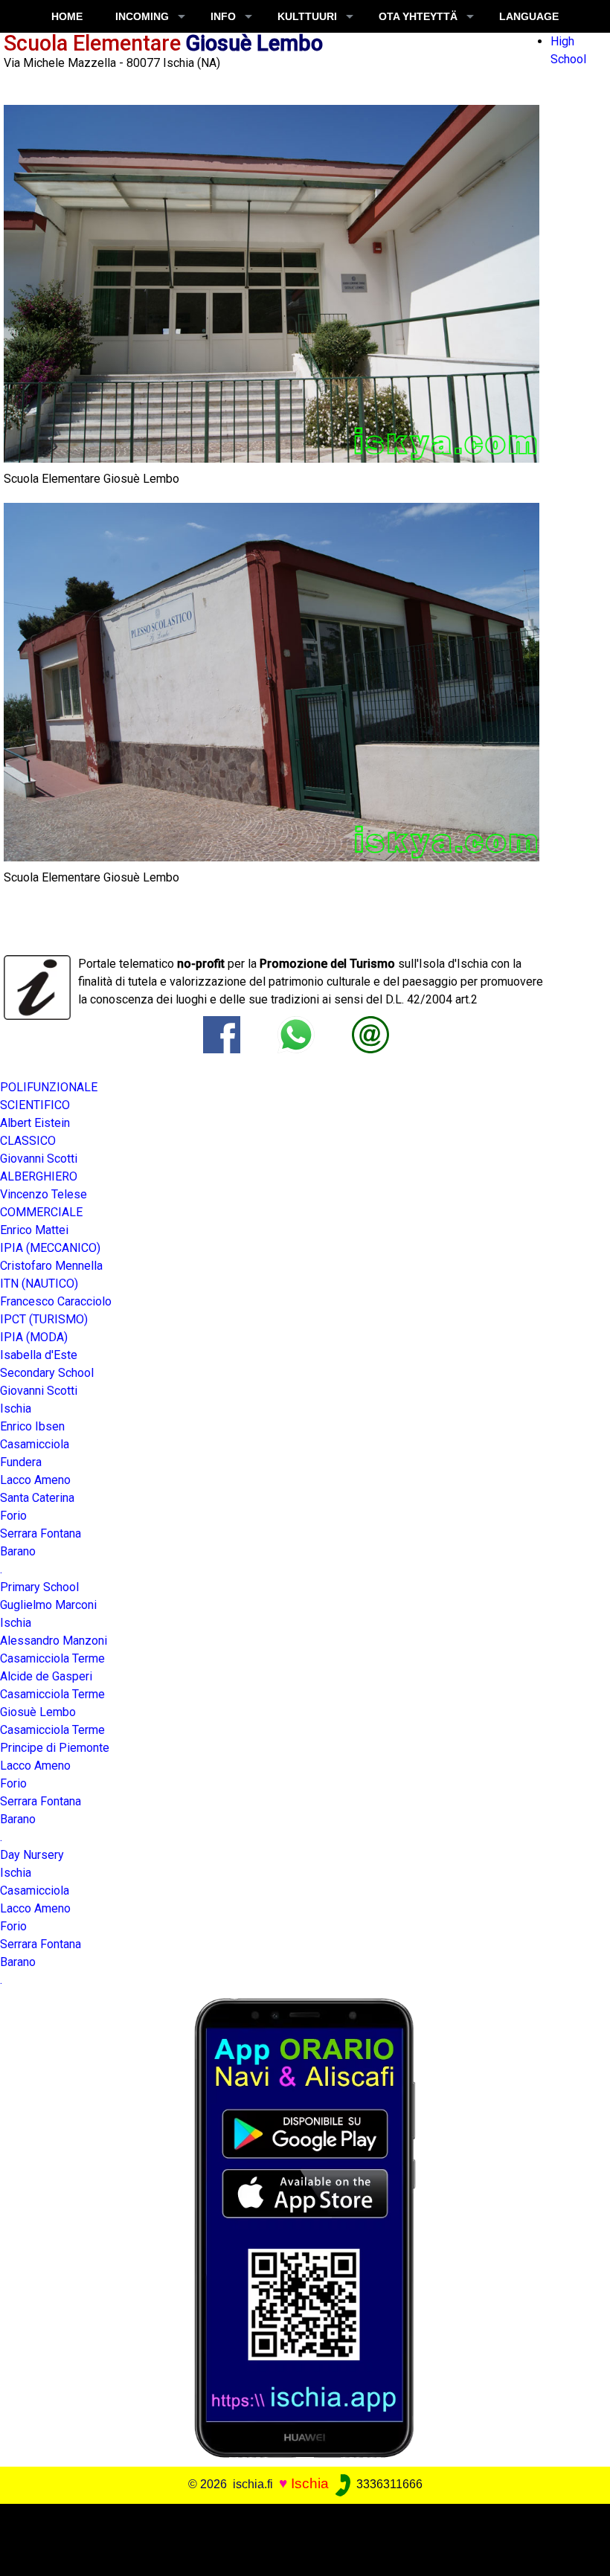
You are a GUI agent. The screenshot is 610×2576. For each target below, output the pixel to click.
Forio (13, 1783)
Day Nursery (32, 1855)
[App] (305, 2227)
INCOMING (142, 16)
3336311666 (388, 2484)
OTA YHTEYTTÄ (418, 16)
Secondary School (47, 1373)
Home (67, 16)
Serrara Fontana (41, 1533)
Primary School (39, 1587)
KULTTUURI (307, 16)
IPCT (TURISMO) (44, 1319)
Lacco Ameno (35, 1908)
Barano (18, 1551)
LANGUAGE (529, 16)
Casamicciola (35, 1891)
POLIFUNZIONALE (49, 1087)
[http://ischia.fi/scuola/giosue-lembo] (370, 1034)
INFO (223, 16)
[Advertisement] (299, 2537)
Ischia (16, 1873)
